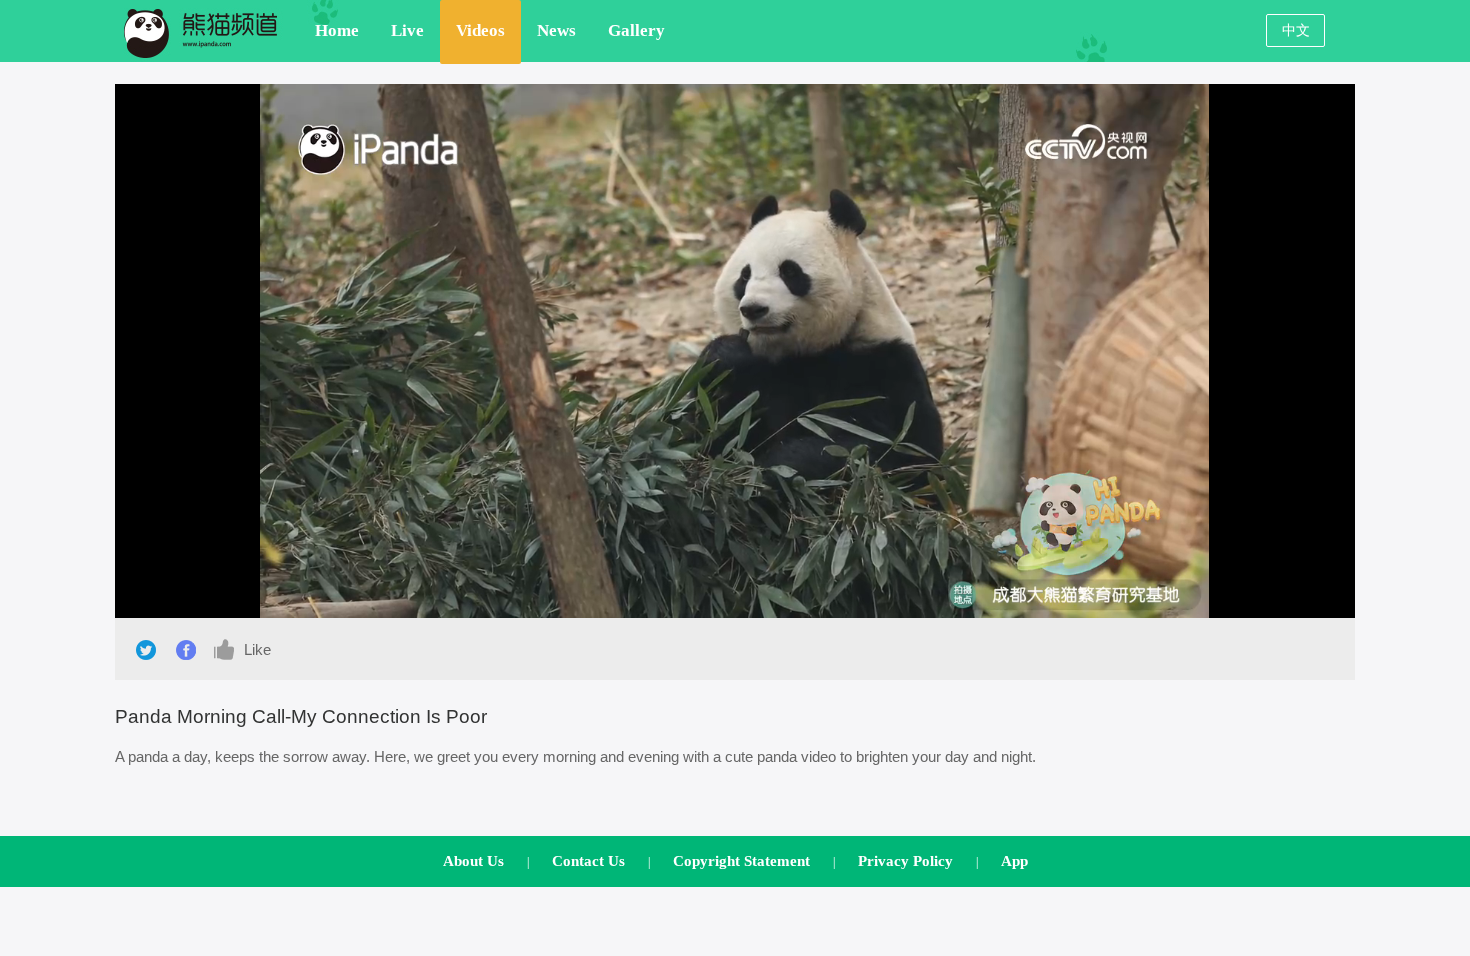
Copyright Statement (741, 861)
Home (337, 30)
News (556, 30)
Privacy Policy (905, 861)
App (1014, 861)
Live (407, 30)
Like (254, 649)
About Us (473, 861)
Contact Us (588, 861)
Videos (480, 30)
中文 (1296, 30)
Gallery (636, 30)
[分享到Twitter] (146, 650)
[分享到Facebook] (186, 650)
